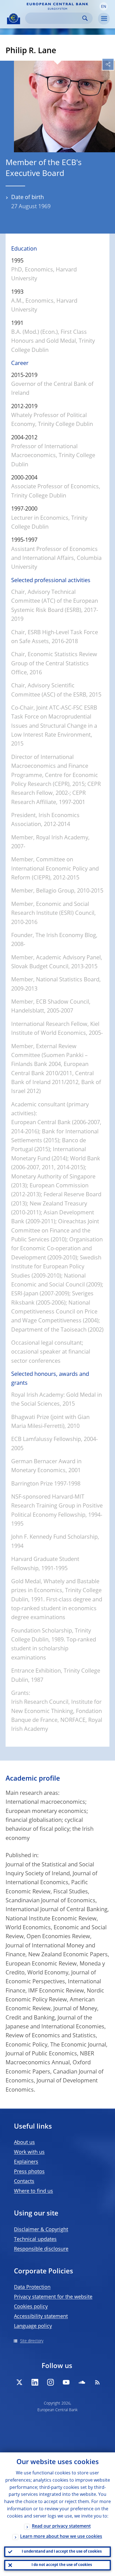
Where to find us (33, 2191)
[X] (19, 2382)
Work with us (29, 2152)
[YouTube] (66, 2382)
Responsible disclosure (41, 2249)
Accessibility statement (41, 2317)
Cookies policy (31, 2307)
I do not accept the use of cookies (62, 2565)
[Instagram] (51, 2382)
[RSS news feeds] (97, 2382)
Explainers (26, 2162)
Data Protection (32, 2287)
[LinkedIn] (35, 2382)
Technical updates (35, 2239)
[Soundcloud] (82, 2382)
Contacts (24, 2182)
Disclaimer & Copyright (41, 2230)
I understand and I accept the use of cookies (62, 2552)
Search (85, 18)
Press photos (29, 2172)
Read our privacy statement (61, 2526)
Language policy (33, 2326)
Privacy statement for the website (53, 2297)
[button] (104, 6)
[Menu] (104, 19)
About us (24, 2143)
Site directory (32, 2341)
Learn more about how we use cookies (61, 2537)
